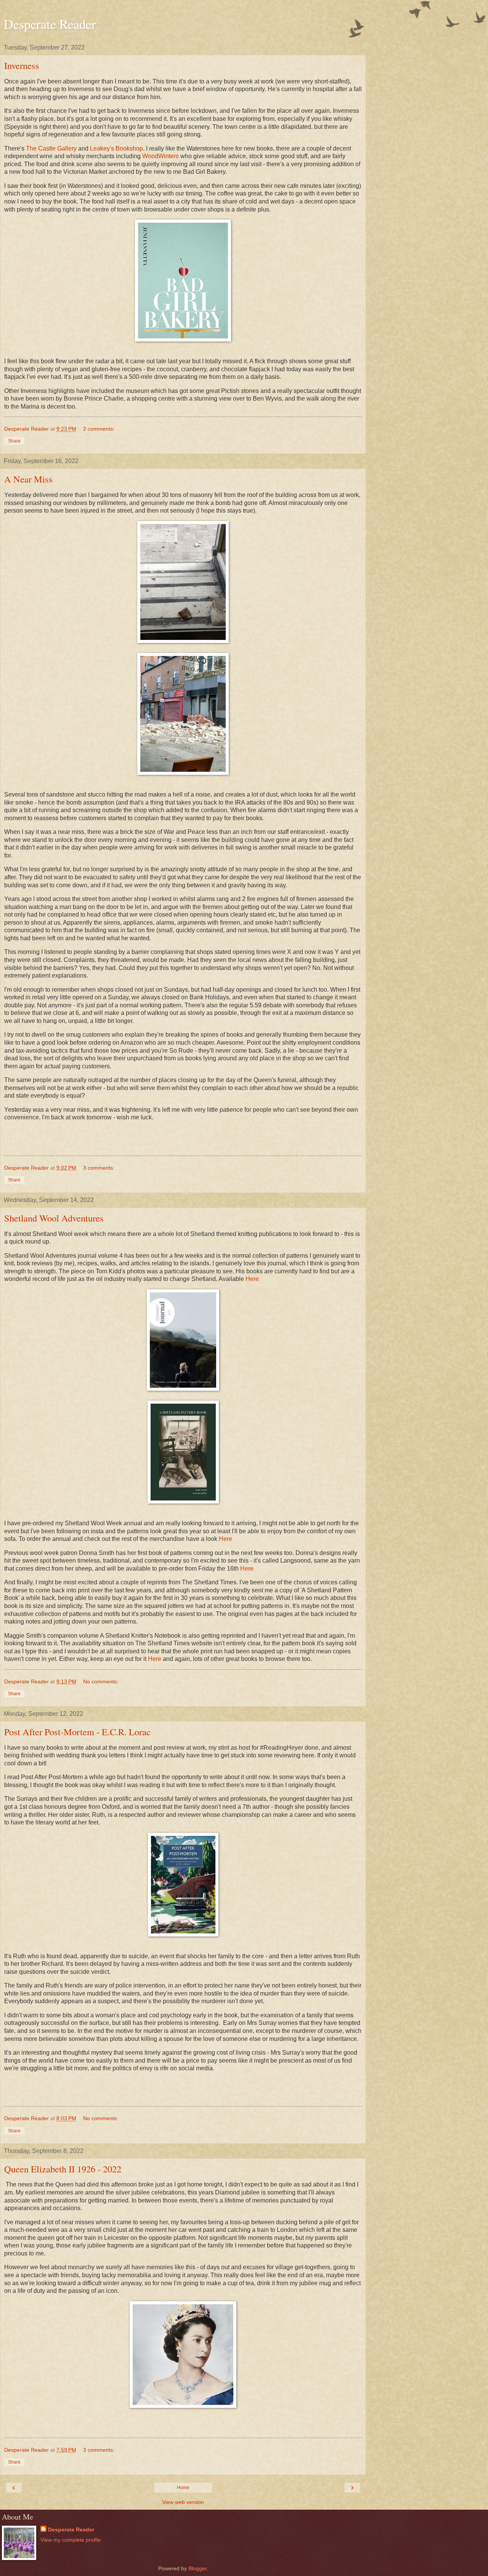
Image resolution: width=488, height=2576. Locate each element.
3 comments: (99, 1168)
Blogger (197, 2568)
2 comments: (99, 429)
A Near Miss (28, 479)
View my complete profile (71, 2540)
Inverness (22, 65)
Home (183, 2488)
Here (252, 1279)
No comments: (101, 1682)
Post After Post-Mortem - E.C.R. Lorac (77, 1732)
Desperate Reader (50, 24)
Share (14, 441)
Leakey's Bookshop (116, 148)
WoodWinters (161, 156)
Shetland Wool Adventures (54, 1218)
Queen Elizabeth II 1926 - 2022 (63, 2169)
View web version (183, 2502)
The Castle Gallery (51, 148)
